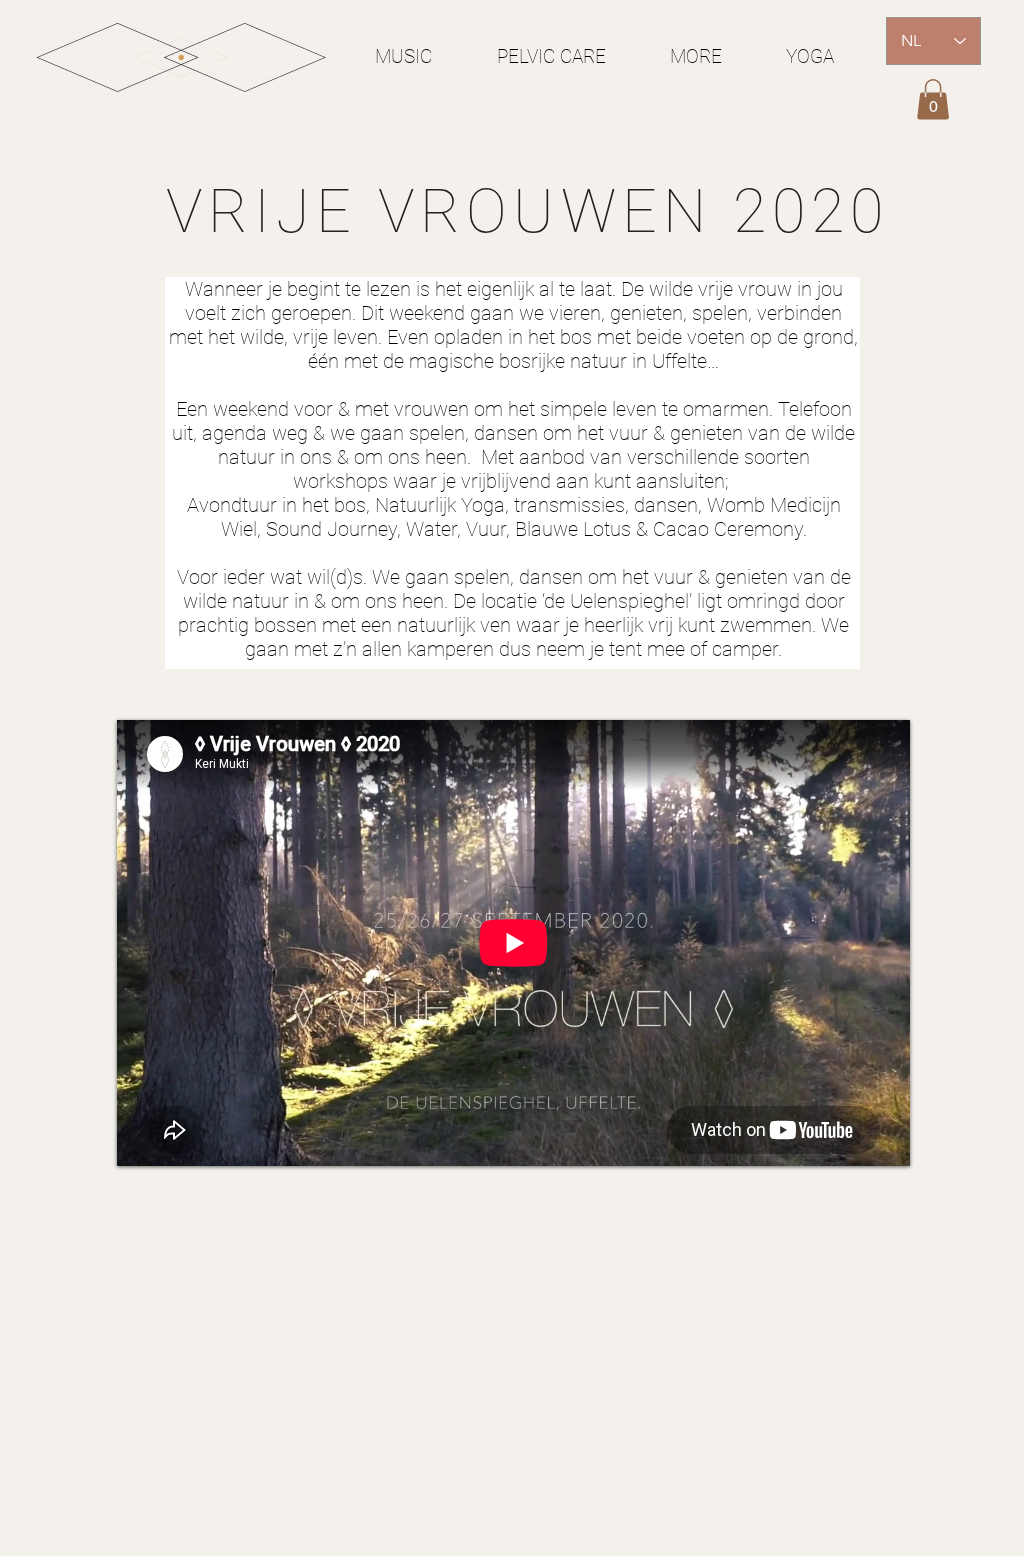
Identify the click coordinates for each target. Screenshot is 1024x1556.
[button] (933, 99)
